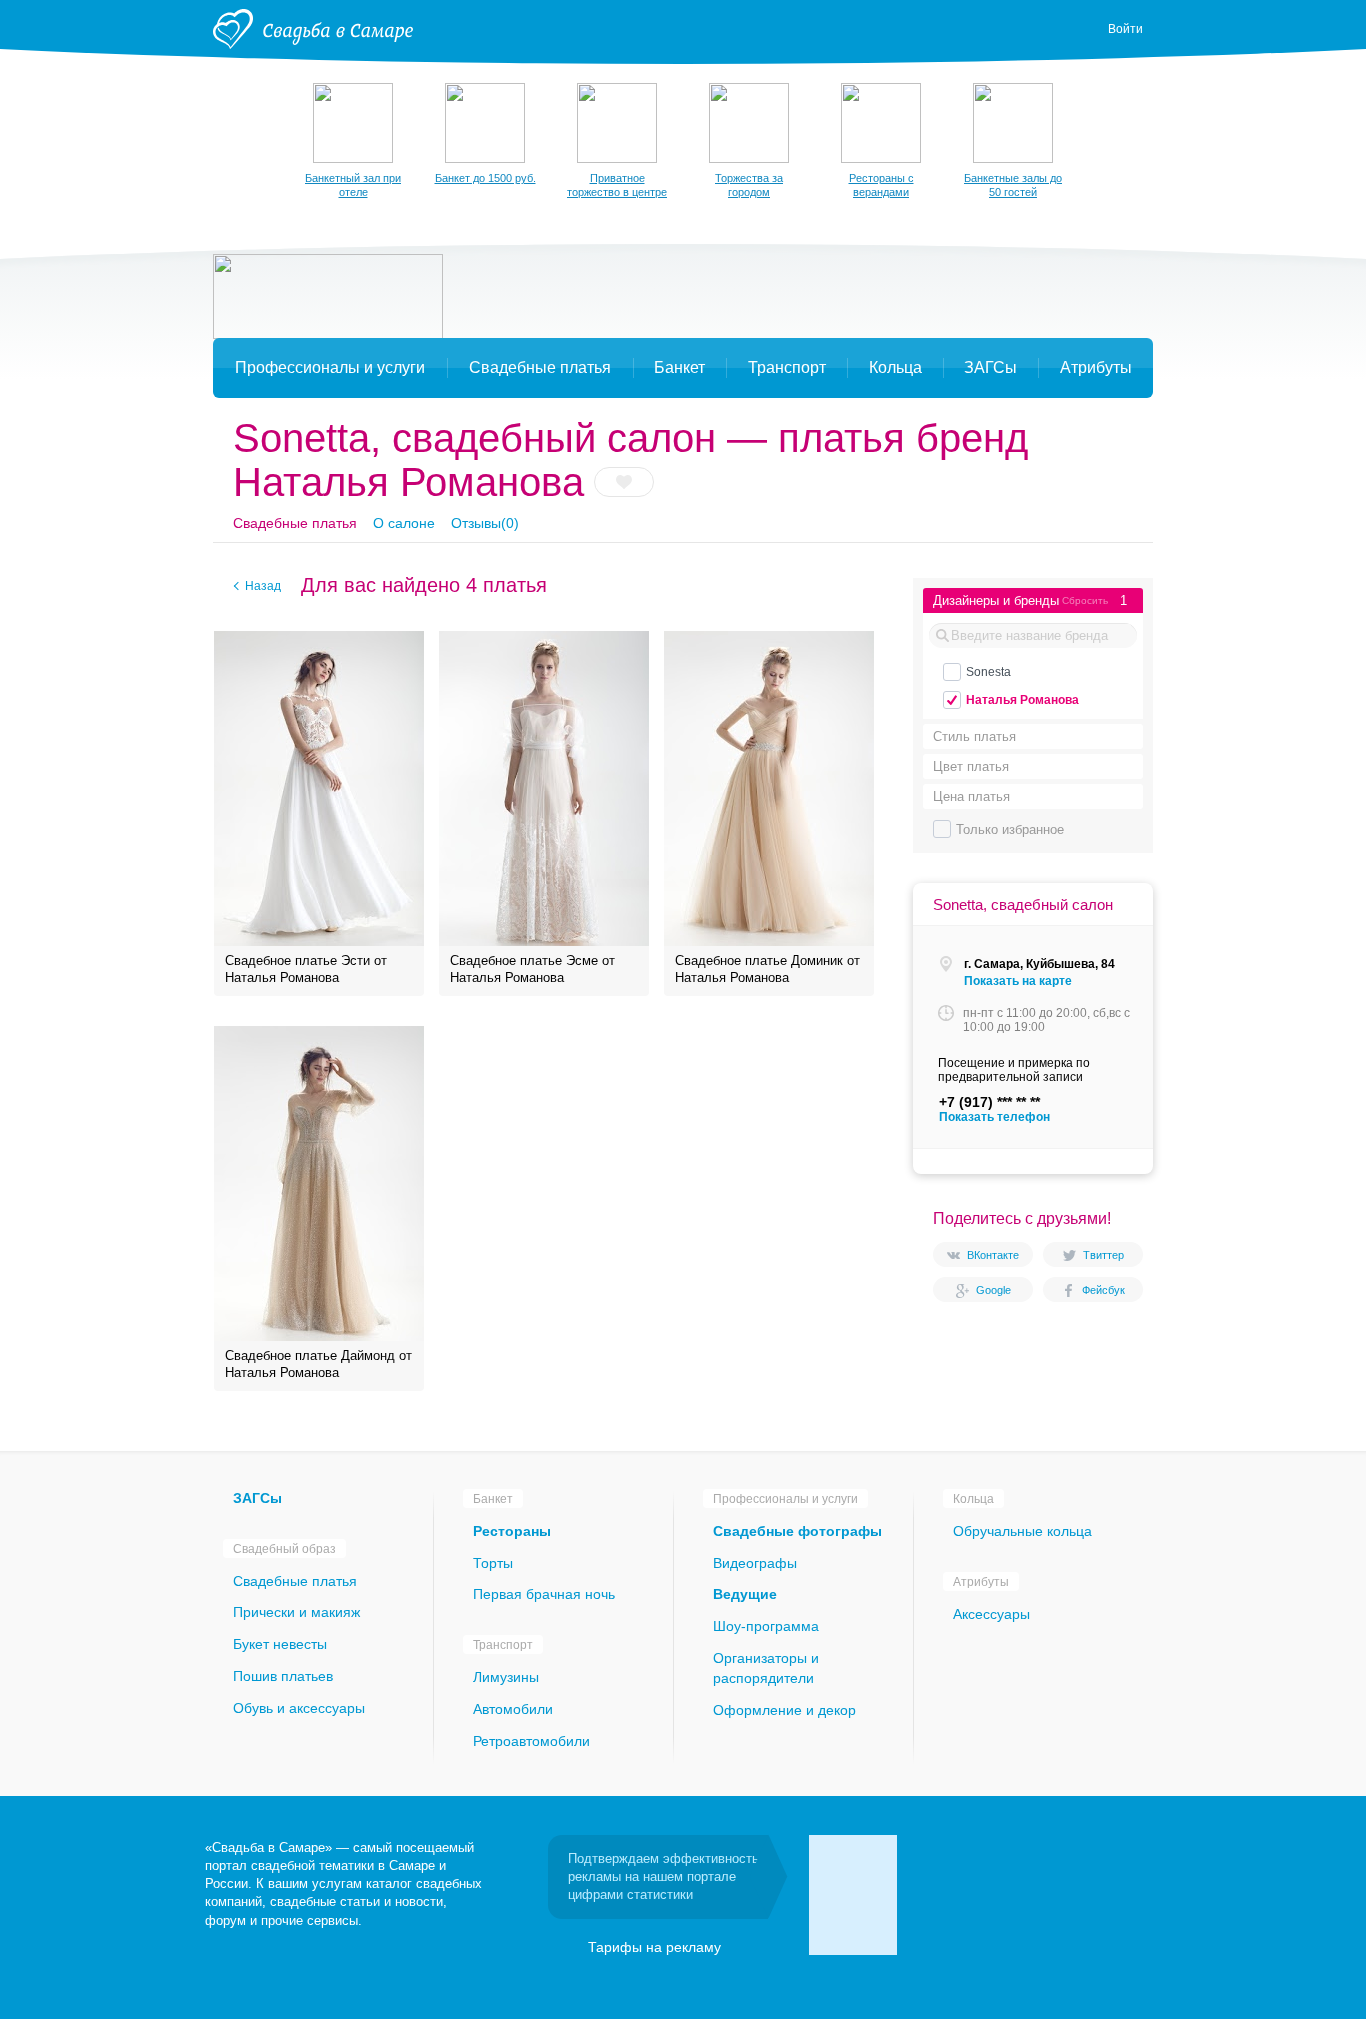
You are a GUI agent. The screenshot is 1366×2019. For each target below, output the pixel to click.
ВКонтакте (993, 1255)
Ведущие (745, 1594)
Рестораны (512, 1531)
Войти (1125, 29)
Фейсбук (1103, 1290)
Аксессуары (991, 1614)
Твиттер (1103, 1255)
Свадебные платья (295, 523)
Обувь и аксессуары (299, 1708)
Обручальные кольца (1022, 1531)
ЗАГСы (257, 1498)
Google (993, 1290)
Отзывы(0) (485, 523)
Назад (263, 586)
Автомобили (513, 1709)
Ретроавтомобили (531, 1741)
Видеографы (755, 1563)
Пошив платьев (283, 1676)
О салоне (404, 523)
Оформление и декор (784, 1710)
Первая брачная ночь (544, 1594)
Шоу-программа (766, 1626)
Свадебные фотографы (797, 1531)
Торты (493, 1563)
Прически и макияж (296, 1612)
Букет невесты (280, 1644)
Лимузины (506, 1677)
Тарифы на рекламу (654, 1947)
